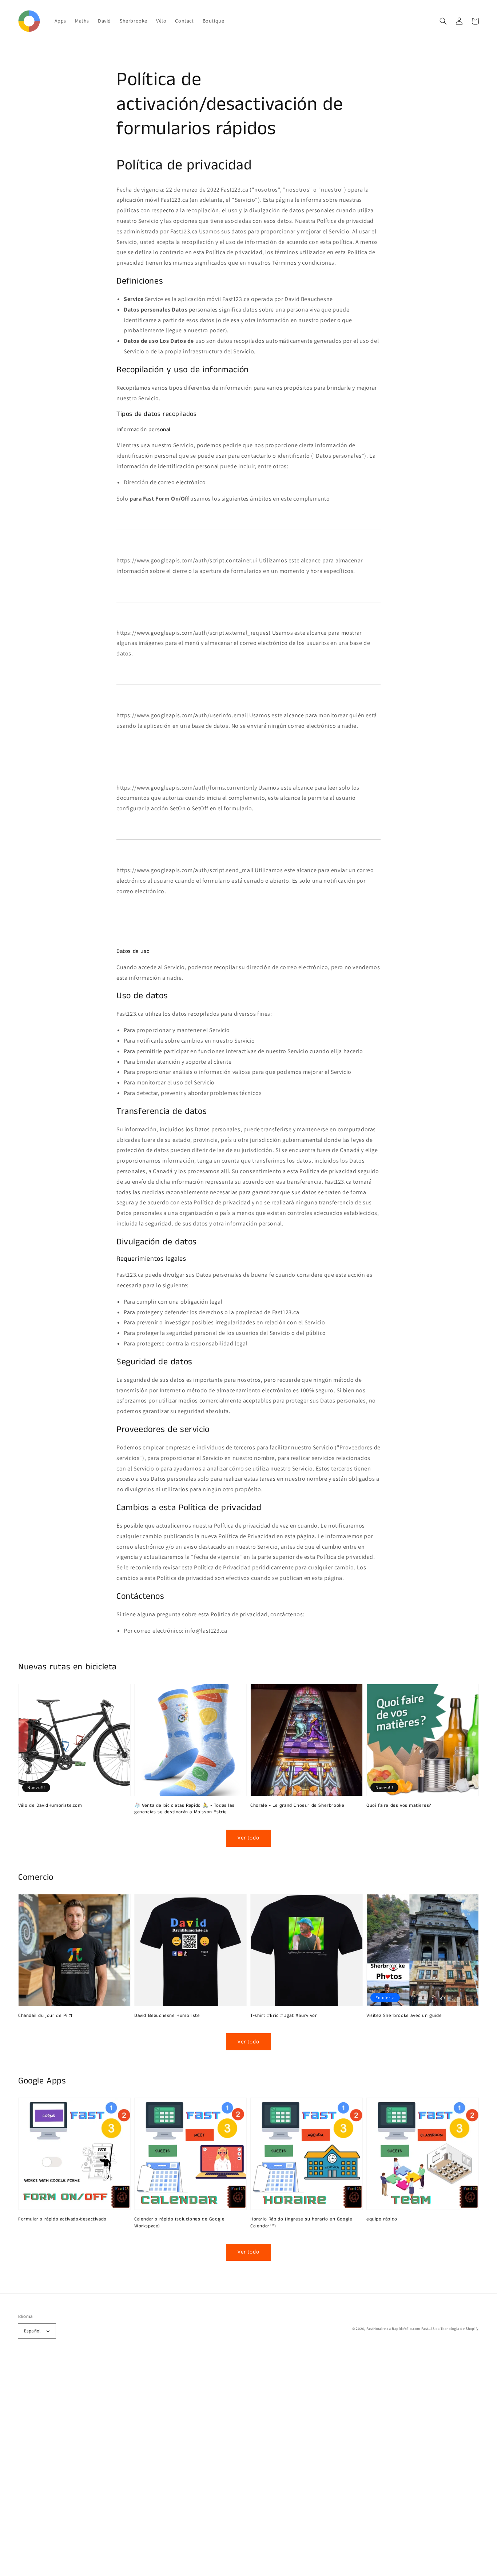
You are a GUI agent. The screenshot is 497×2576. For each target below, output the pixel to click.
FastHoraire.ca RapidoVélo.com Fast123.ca (403, 2329)
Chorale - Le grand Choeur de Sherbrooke (297, 1806)
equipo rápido (382, 2219)
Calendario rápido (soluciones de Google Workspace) (179, 2223)
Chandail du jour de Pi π (45, 2016)
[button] (443, 21)
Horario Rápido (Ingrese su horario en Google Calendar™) (301, 2223)
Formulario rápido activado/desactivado (62, 2219)
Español (32, 2331)
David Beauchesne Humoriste (167, 2016)
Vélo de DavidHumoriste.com (50, 1806)
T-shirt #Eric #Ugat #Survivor (284, 2016)
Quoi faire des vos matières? (399, 1806)
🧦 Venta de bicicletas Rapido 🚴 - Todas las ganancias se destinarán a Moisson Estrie (184, 1809)
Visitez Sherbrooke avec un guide (404, 2016)
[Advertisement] (218, 2467)
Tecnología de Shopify (460, 2329)
